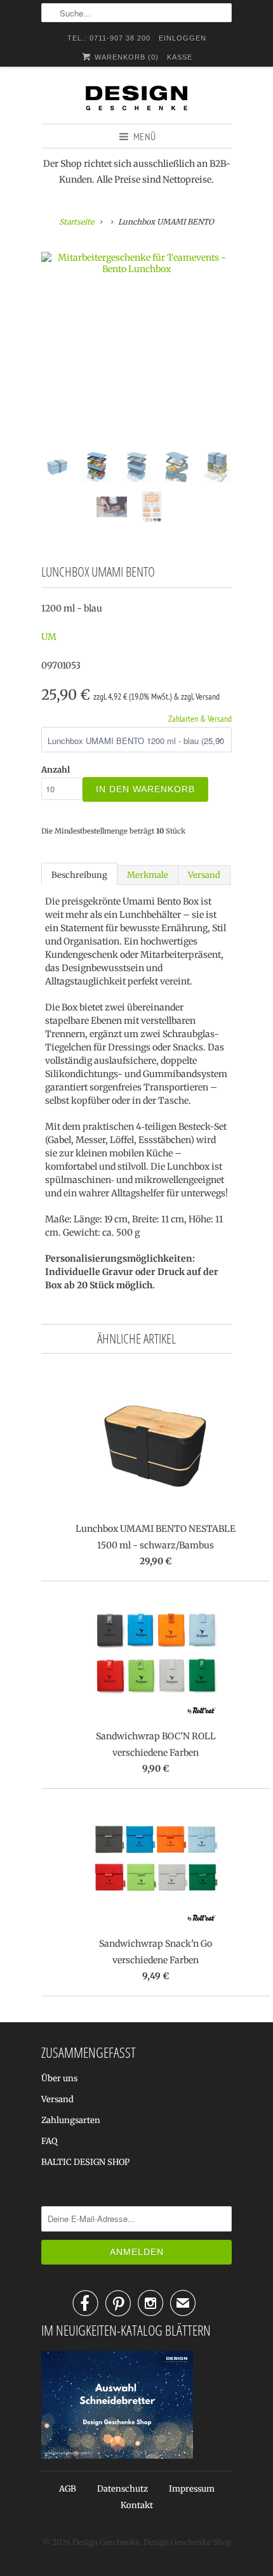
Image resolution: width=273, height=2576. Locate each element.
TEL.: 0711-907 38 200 (109, 38)
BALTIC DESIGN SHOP (85, 2162)
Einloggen (183, 38)
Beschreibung (79, 875)
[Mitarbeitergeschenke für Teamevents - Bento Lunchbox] (136, 263)
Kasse (180, 57)
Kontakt (137, 2505)
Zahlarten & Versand (200, 719)
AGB (68, 2489)
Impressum (192, 2489)
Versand (204, 875)
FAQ (49, 2141)
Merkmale (148, 875)
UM (49, 637)
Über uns (59, 2078)
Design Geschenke (106, 2542)
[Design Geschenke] (136, 100)
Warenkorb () (125, 57)
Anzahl (56, 770)
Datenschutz (123, 2489)
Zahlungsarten (71, 2120)
